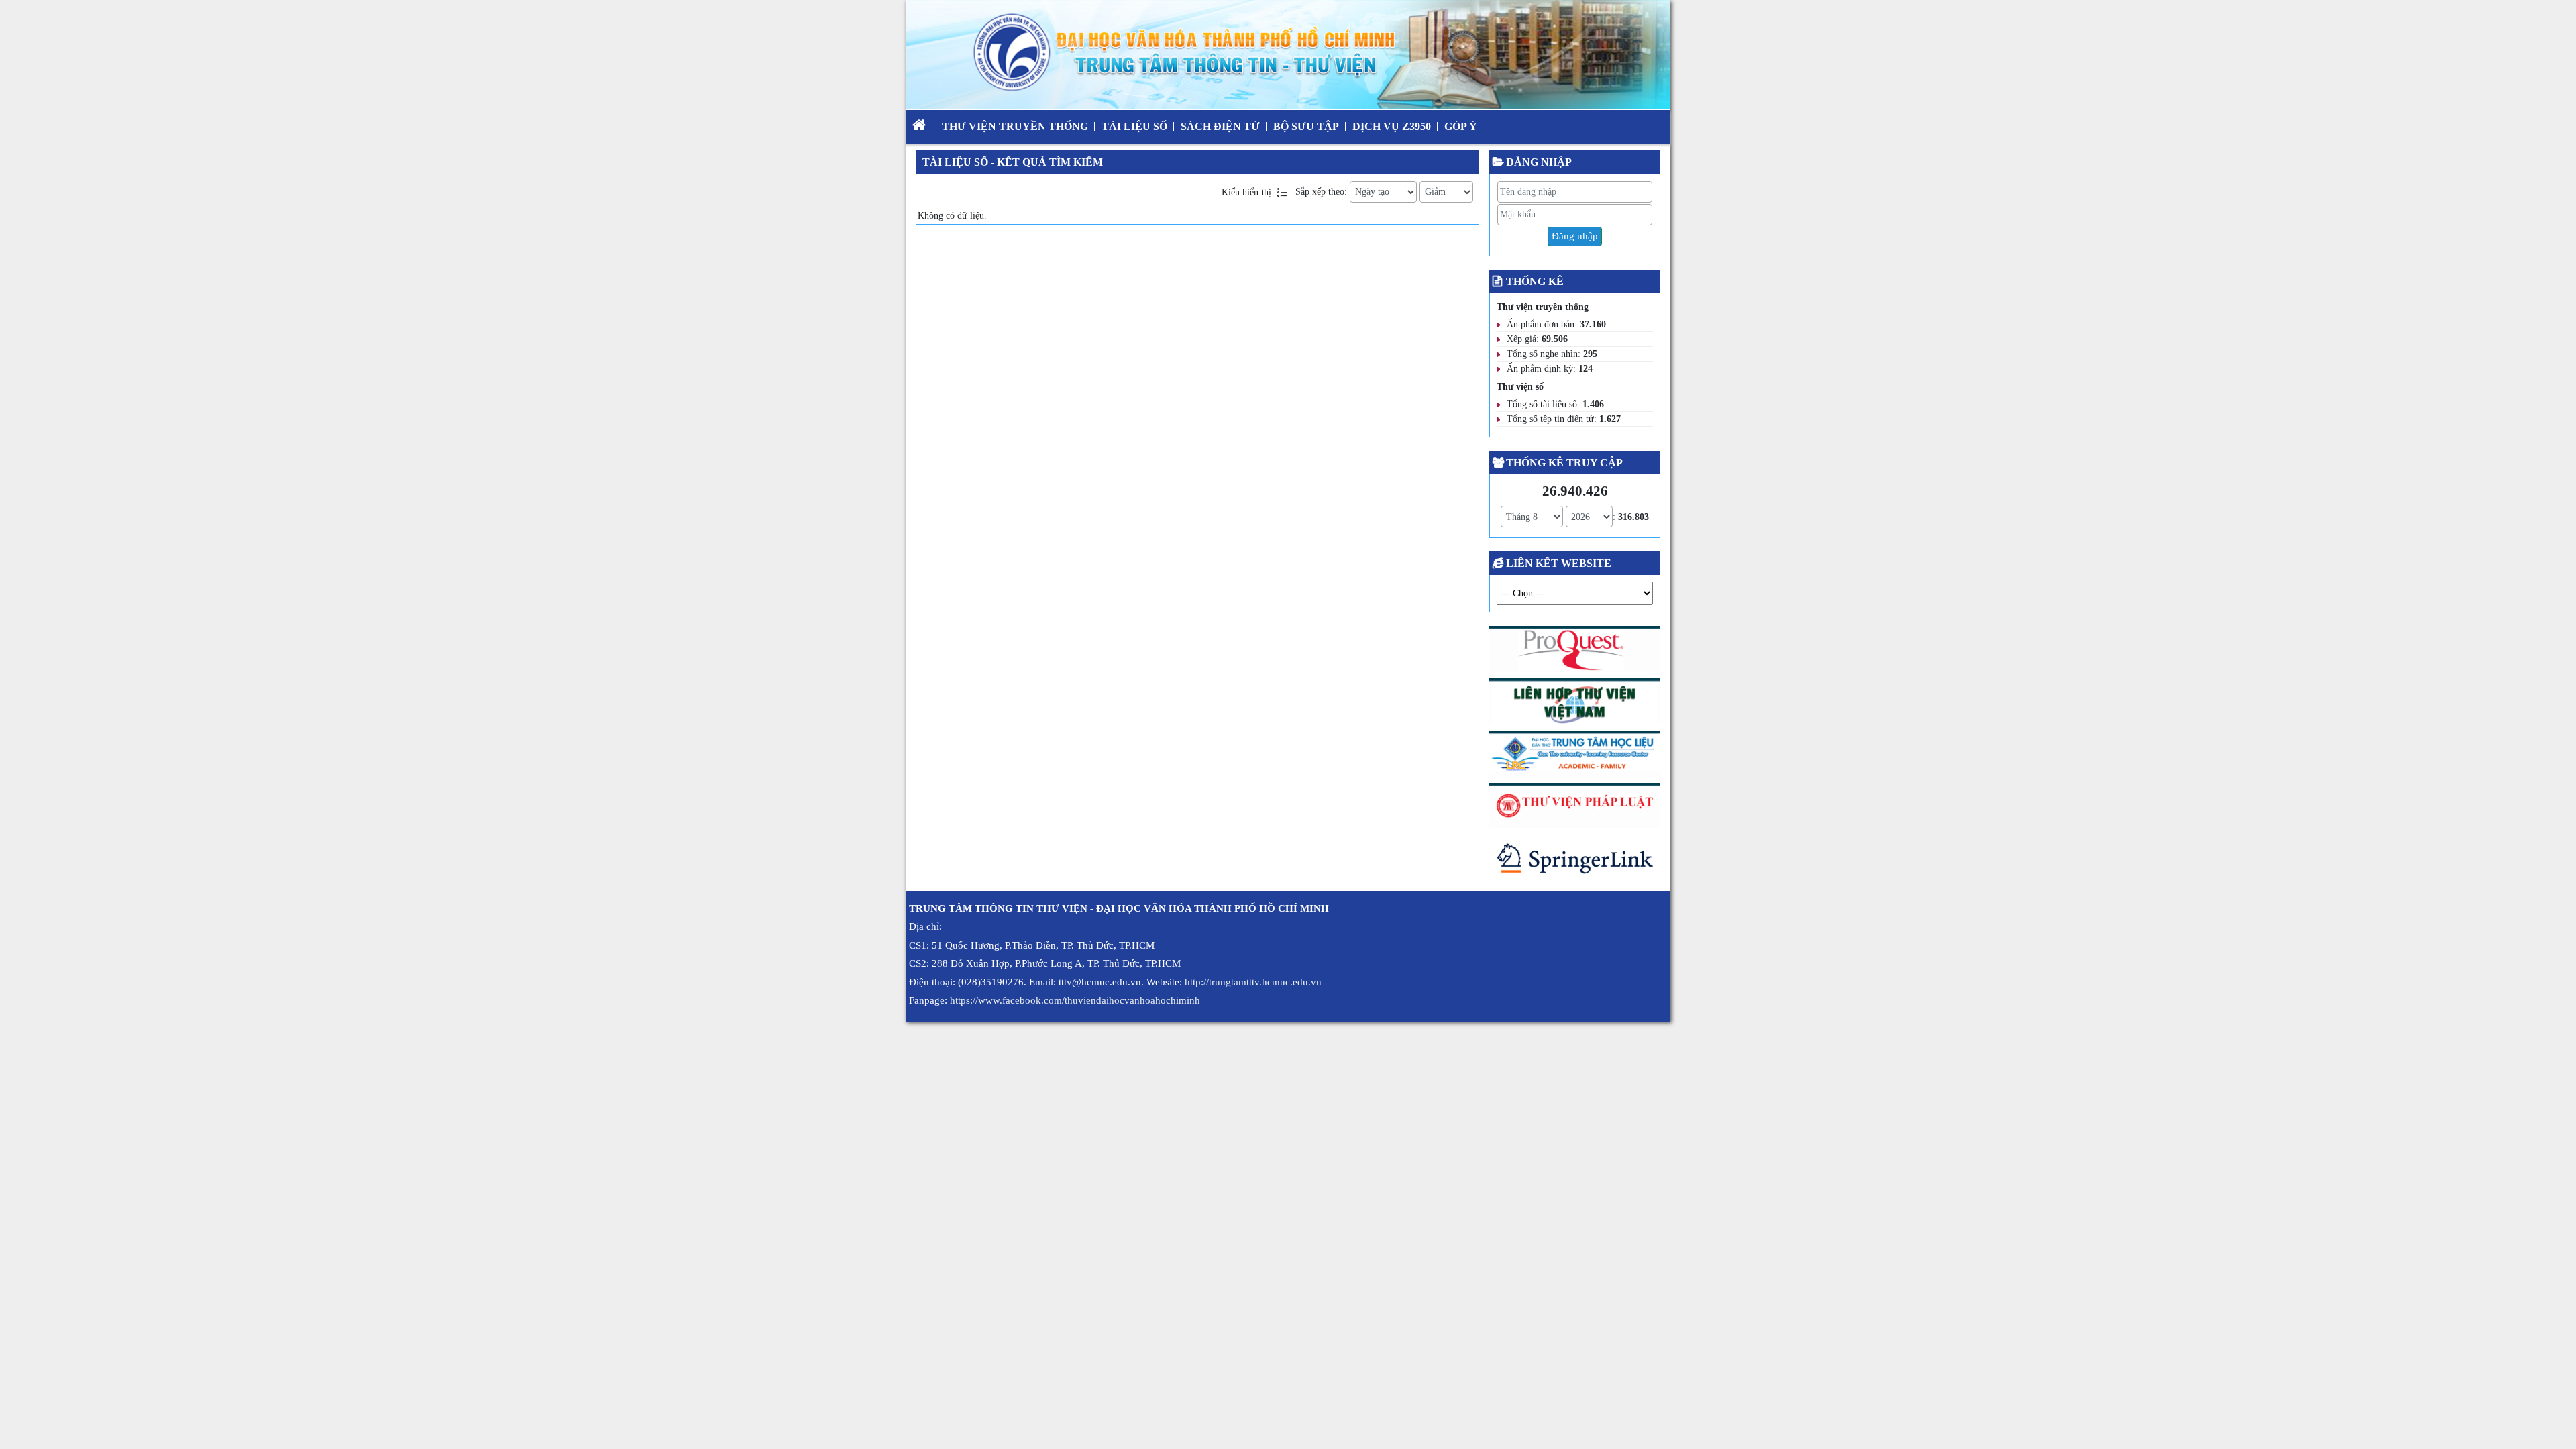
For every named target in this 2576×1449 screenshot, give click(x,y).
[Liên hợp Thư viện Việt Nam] (1575, 703)
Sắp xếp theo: (1321, 192)
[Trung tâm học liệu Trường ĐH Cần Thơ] (1575, 756)
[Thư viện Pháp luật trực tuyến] (1575, 808)
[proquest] (1575, 652)
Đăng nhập (1575, 236)
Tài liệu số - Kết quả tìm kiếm (1013, 162)
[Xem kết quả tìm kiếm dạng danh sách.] (1283, 192)
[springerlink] (1575, 862)
